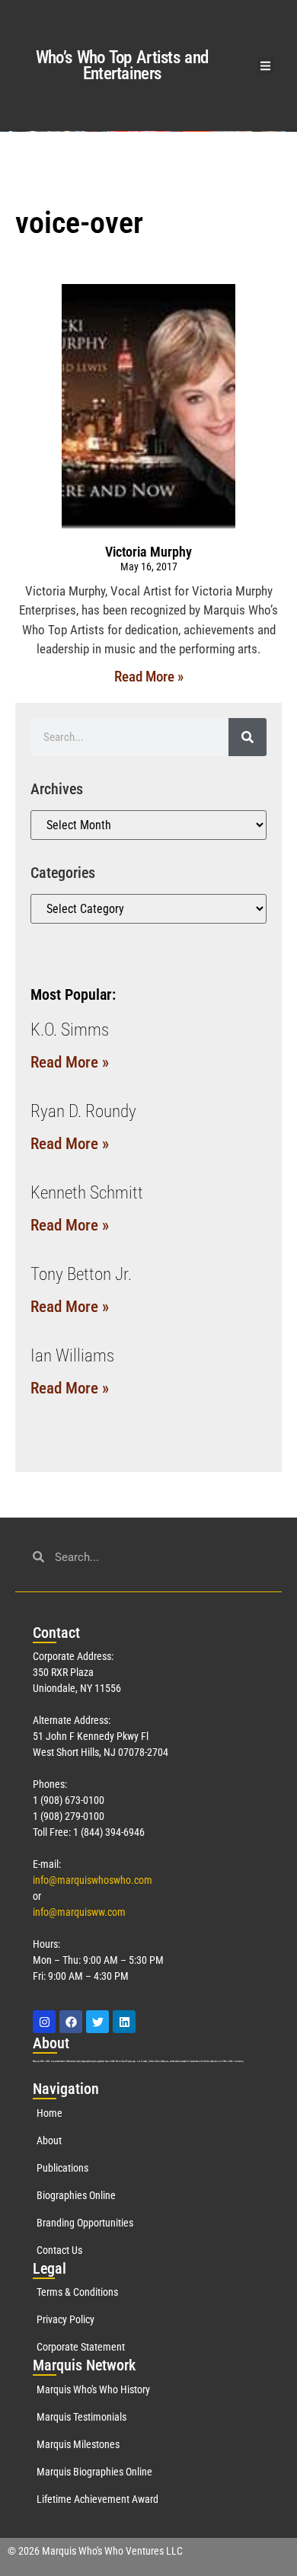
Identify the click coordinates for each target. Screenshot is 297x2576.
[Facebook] (71, 2022)
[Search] (247, 737)
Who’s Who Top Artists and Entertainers (122, 65)
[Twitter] (97, 2022)
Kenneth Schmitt (87, 1193)
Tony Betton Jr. (81, 1274)
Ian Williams (72, 1356)
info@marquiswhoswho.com (93, 1880)
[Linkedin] (124, 2022)
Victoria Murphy (148, 552)
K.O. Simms (70, 1030)
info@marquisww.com (79, 1912)
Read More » (149, 677)
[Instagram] (44, 2022)
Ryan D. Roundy (83, 1111)
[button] (266, 66)
